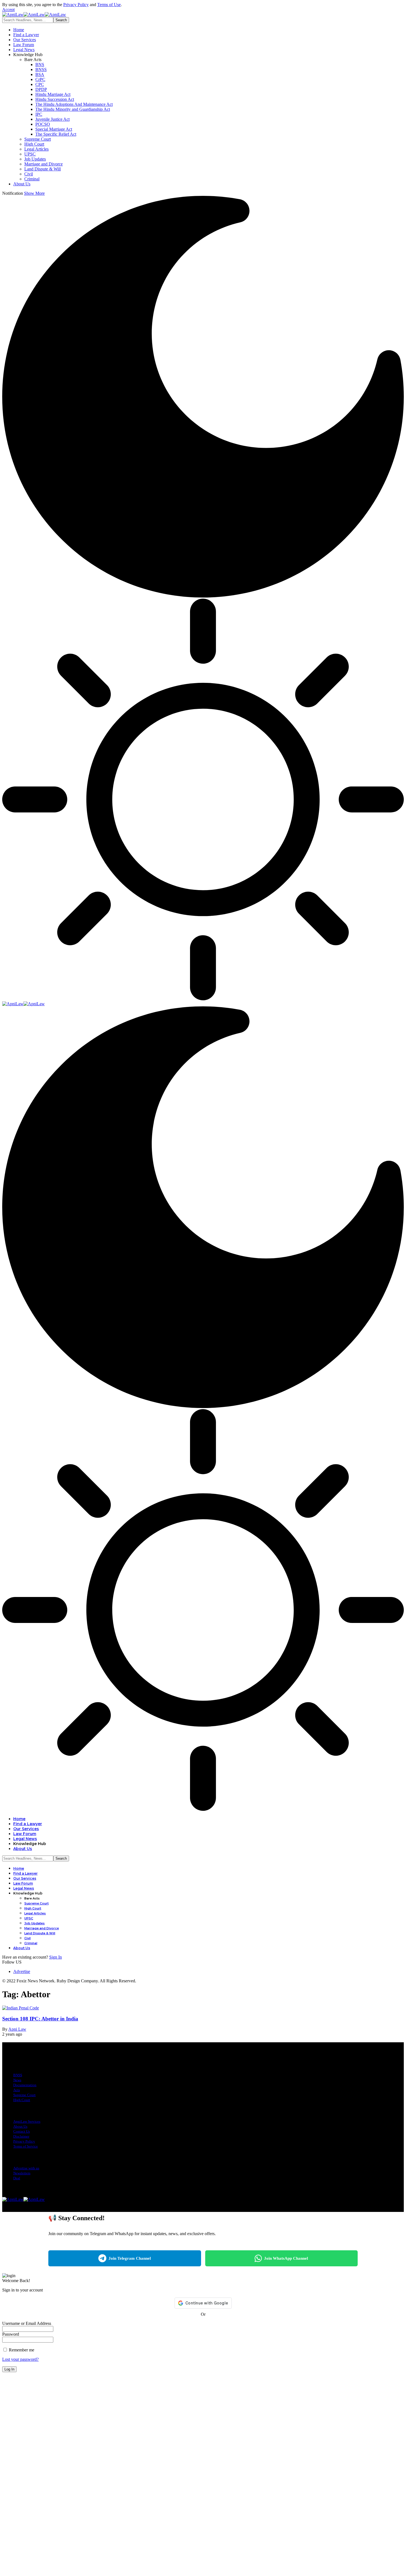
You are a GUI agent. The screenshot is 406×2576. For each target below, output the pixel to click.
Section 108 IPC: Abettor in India (40, 2019)
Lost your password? (20, 2359)
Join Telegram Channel (130, 2258)
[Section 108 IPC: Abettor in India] (21, 2008)
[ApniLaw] (34, 15)
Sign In (56, 1957)
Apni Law (17, 2029)
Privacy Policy (76, 5)
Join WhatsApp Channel (286, 2258)
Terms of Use (109, 5)
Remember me (21, 2350)
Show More (34, 193)
